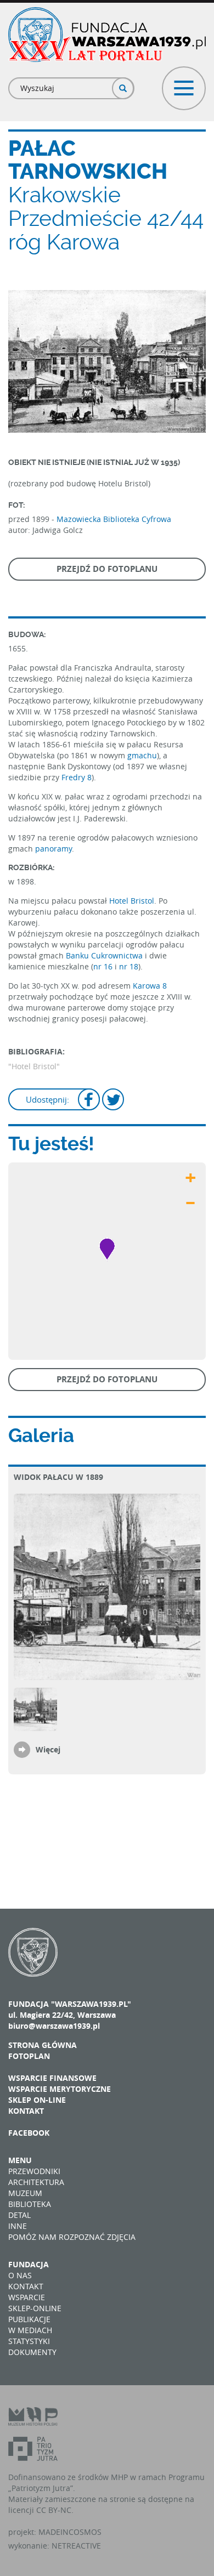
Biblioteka (30, 2204)
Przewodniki (34, 2171)
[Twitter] (113, 1101)
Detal (19, 2215)
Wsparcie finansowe (52, 2078)
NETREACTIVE (76, 2546)
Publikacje (29, 2319)
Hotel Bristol (132, 901)
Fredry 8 (77, 777)
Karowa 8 (150, 986)
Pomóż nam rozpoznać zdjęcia (72, 2237)
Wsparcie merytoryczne (60, 2089)
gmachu (142, 755)
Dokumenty (32, 2352)
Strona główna (43, 2045)
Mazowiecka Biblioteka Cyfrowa (114, 519)
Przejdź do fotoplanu (107, 569)
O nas (20, 2275)
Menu (20, 2160)
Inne (18, 2226)
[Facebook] (89, 1101)
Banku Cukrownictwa (104, 955)
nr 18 (129, 966)
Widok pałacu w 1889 (58, 1477)
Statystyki (29, 2341)
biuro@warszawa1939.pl (54, 2026)
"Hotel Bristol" (34, 1066)
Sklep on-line (37, 2100)
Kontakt (26, 2111)
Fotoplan (29, 2056)
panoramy (54, 849)
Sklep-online (35, 2308)
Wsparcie (27, 2297)
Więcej (48, 1749)
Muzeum (25, 2193)
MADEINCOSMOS (70, 2532)
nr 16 (103, 966)
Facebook (29, 2133)
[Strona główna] (107, 35)
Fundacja (29, 2264)
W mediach (30, 2330)
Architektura (36, 2182)
